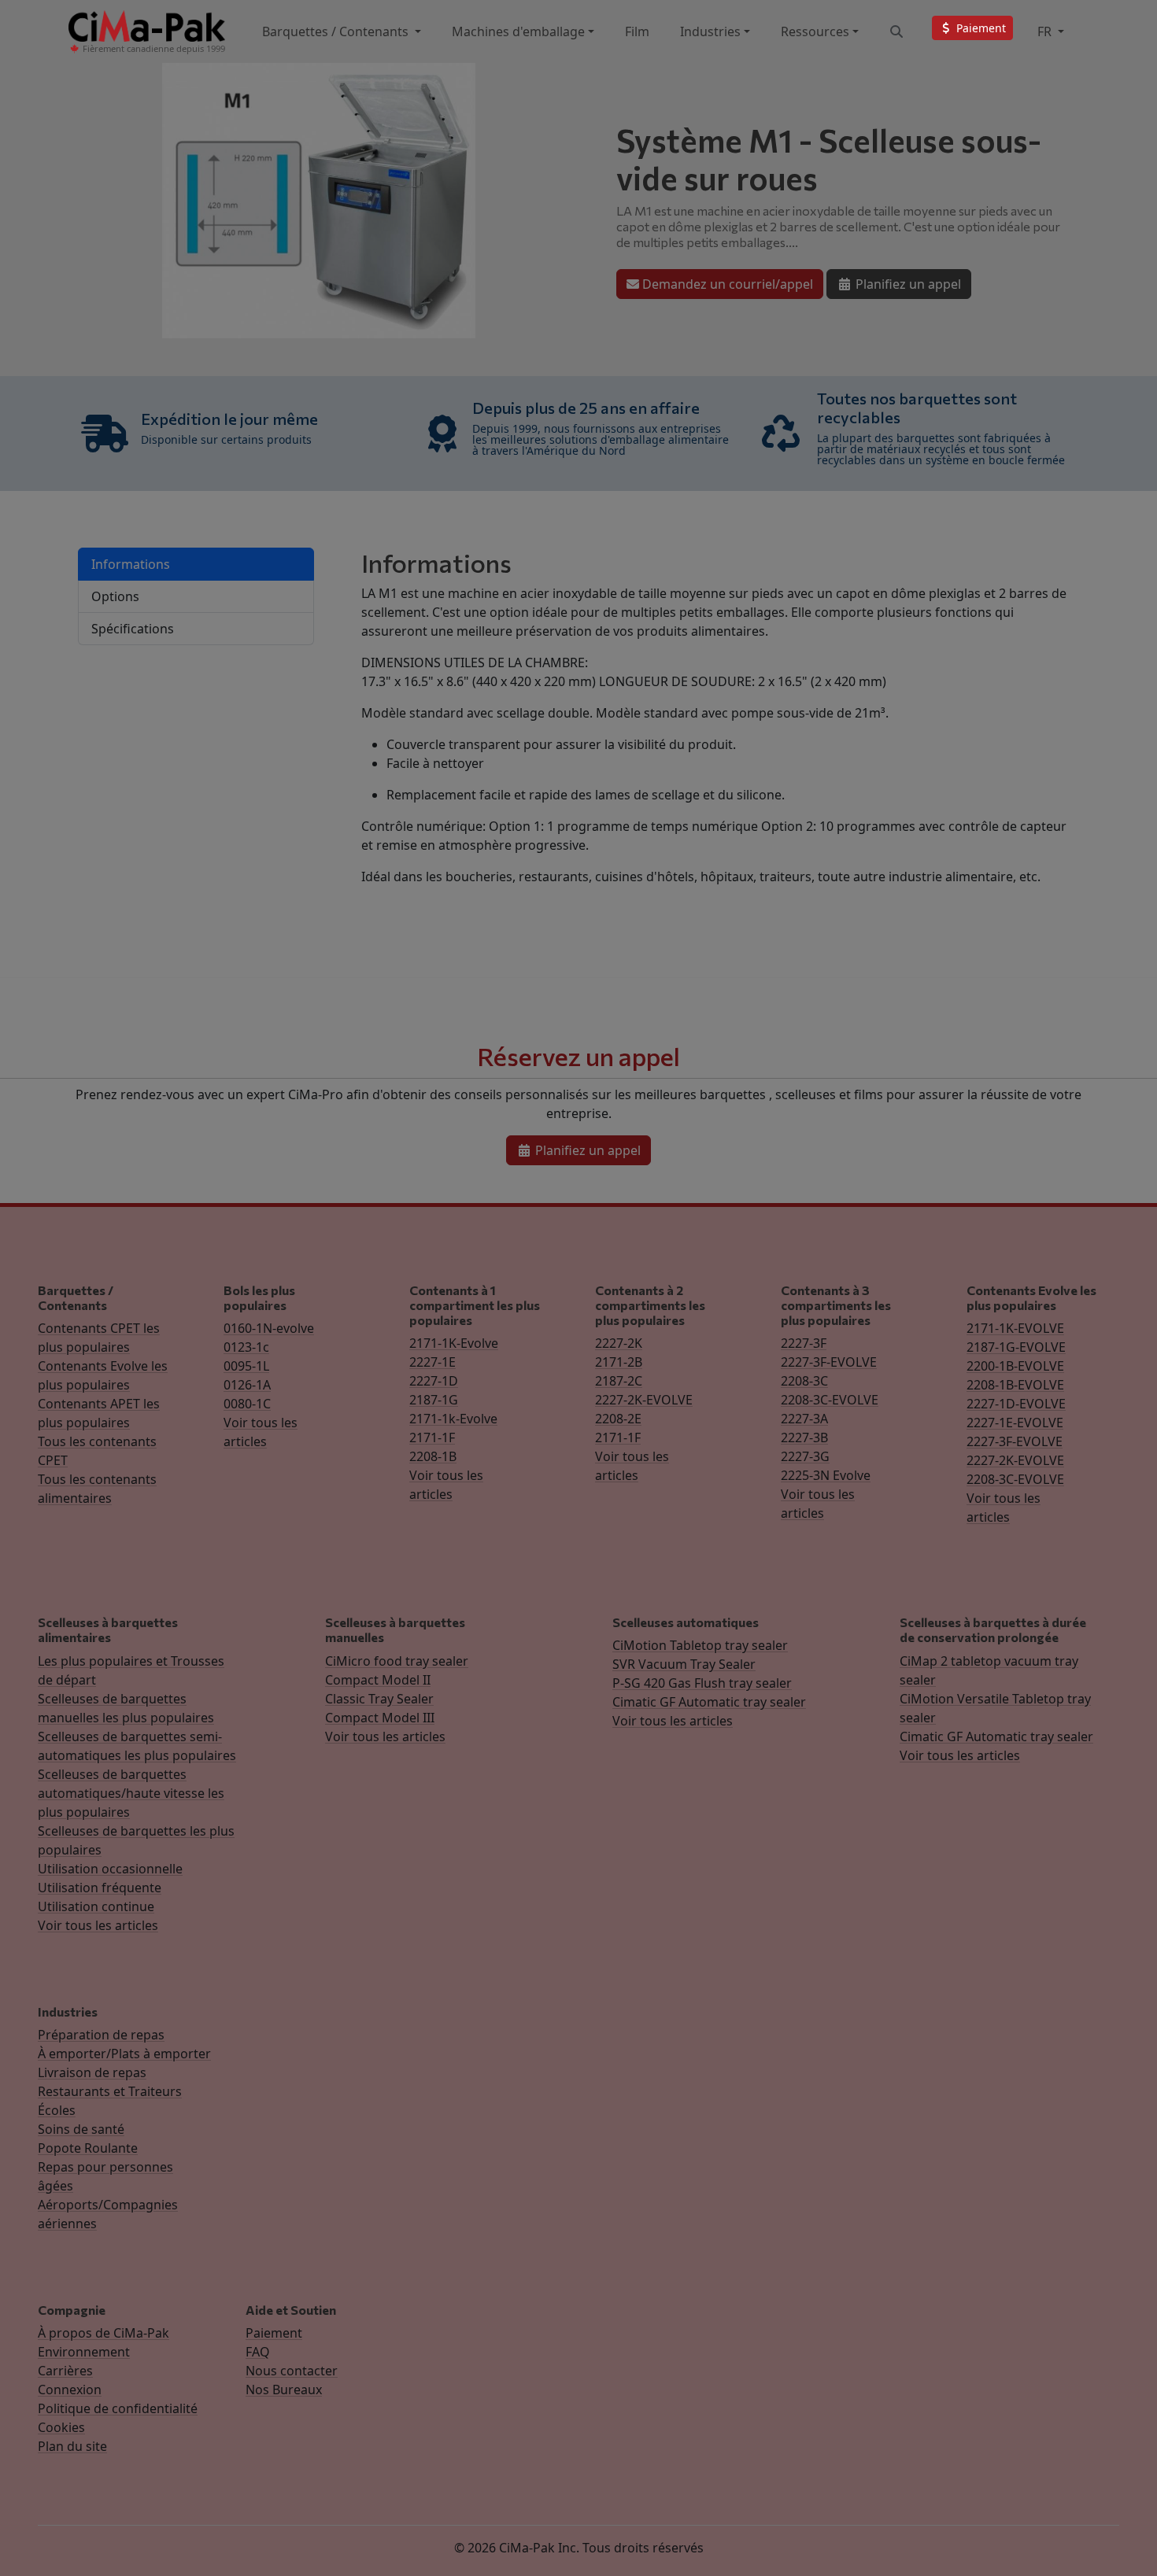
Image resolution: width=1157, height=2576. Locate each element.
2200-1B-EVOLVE (1015, 1366)
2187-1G (434, 1400)
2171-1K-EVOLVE (1015, 1328)
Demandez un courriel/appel (726, 284)
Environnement (84, 2352)
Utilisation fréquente (100, 1888)
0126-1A (247, 1385)
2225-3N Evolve (826, 1475)
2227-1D (434, 1381)
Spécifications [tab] (133, 629)
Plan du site (72, 2446)
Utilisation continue (96, 1906)
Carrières (65, 2371)
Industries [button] (710, 31)
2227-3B (804, 1437)
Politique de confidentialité (118, 2408)
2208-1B (433, 1456)
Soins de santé (81, 2129)
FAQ (258, 2352)
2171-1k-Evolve (453, 1419)
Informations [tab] (131, 564)
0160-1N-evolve (269, 1328)
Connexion (70, 2390)
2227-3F (804, 1343)
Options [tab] (115, 596)
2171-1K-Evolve (454, 1343)
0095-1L (246, 1366)
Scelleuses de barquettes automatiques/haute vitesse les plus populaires (131, 1793)
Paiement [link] (980, 28)
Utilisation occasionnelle (110, 1869)
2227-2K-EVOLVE (644, 1400)
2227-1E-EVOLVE (1015, 1423)
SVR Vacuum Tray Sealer (684, 1664)
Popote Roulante (88, 2148)
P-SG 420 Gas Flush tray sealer (702, 1683)
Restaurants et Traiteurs (110, 2091)
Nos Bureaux (284, 2390)
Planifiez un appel (907, 284)
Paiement (274, 2333)
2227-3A (804, 1419)
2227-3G (805, 1456)
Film (637, 31)
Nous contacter (292, 2371)
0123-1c (246, 1347)
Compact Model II (378, 1680)
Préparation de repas (101, 2035)
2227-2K (619, 1343)
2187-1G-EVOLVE (1016, 1347)
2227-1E (432, 1362)
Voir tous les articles (98, 1925)
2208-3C (804, 1381)
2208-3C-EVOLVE (830, 1400)
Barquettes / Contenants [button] (337, 31)
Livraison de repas (92, 2072)
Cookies (61, 2427)
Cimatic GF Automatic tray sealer (709, 1702)
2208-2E (618, 1419)
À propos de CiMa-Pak (104, 2333)
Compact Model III (380, 1718)
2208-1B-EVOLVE (1015, 1385)
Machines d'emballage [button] (518, 31)
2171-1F (432, 1437)
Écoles (57, 2110)
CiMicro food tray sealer (397, 1661)
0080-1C (247, 1404)
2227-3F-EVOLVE (829, 1362)
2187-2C (619, 1381)
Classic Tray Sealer (379, 1699)
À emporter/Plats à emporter (124, 2054)
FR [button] (1046, 31)
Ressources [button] (815, 31)
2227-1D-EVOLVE (1016, 1404)
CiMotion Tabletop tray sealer (700, 1645)
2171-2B (619, 1362)
